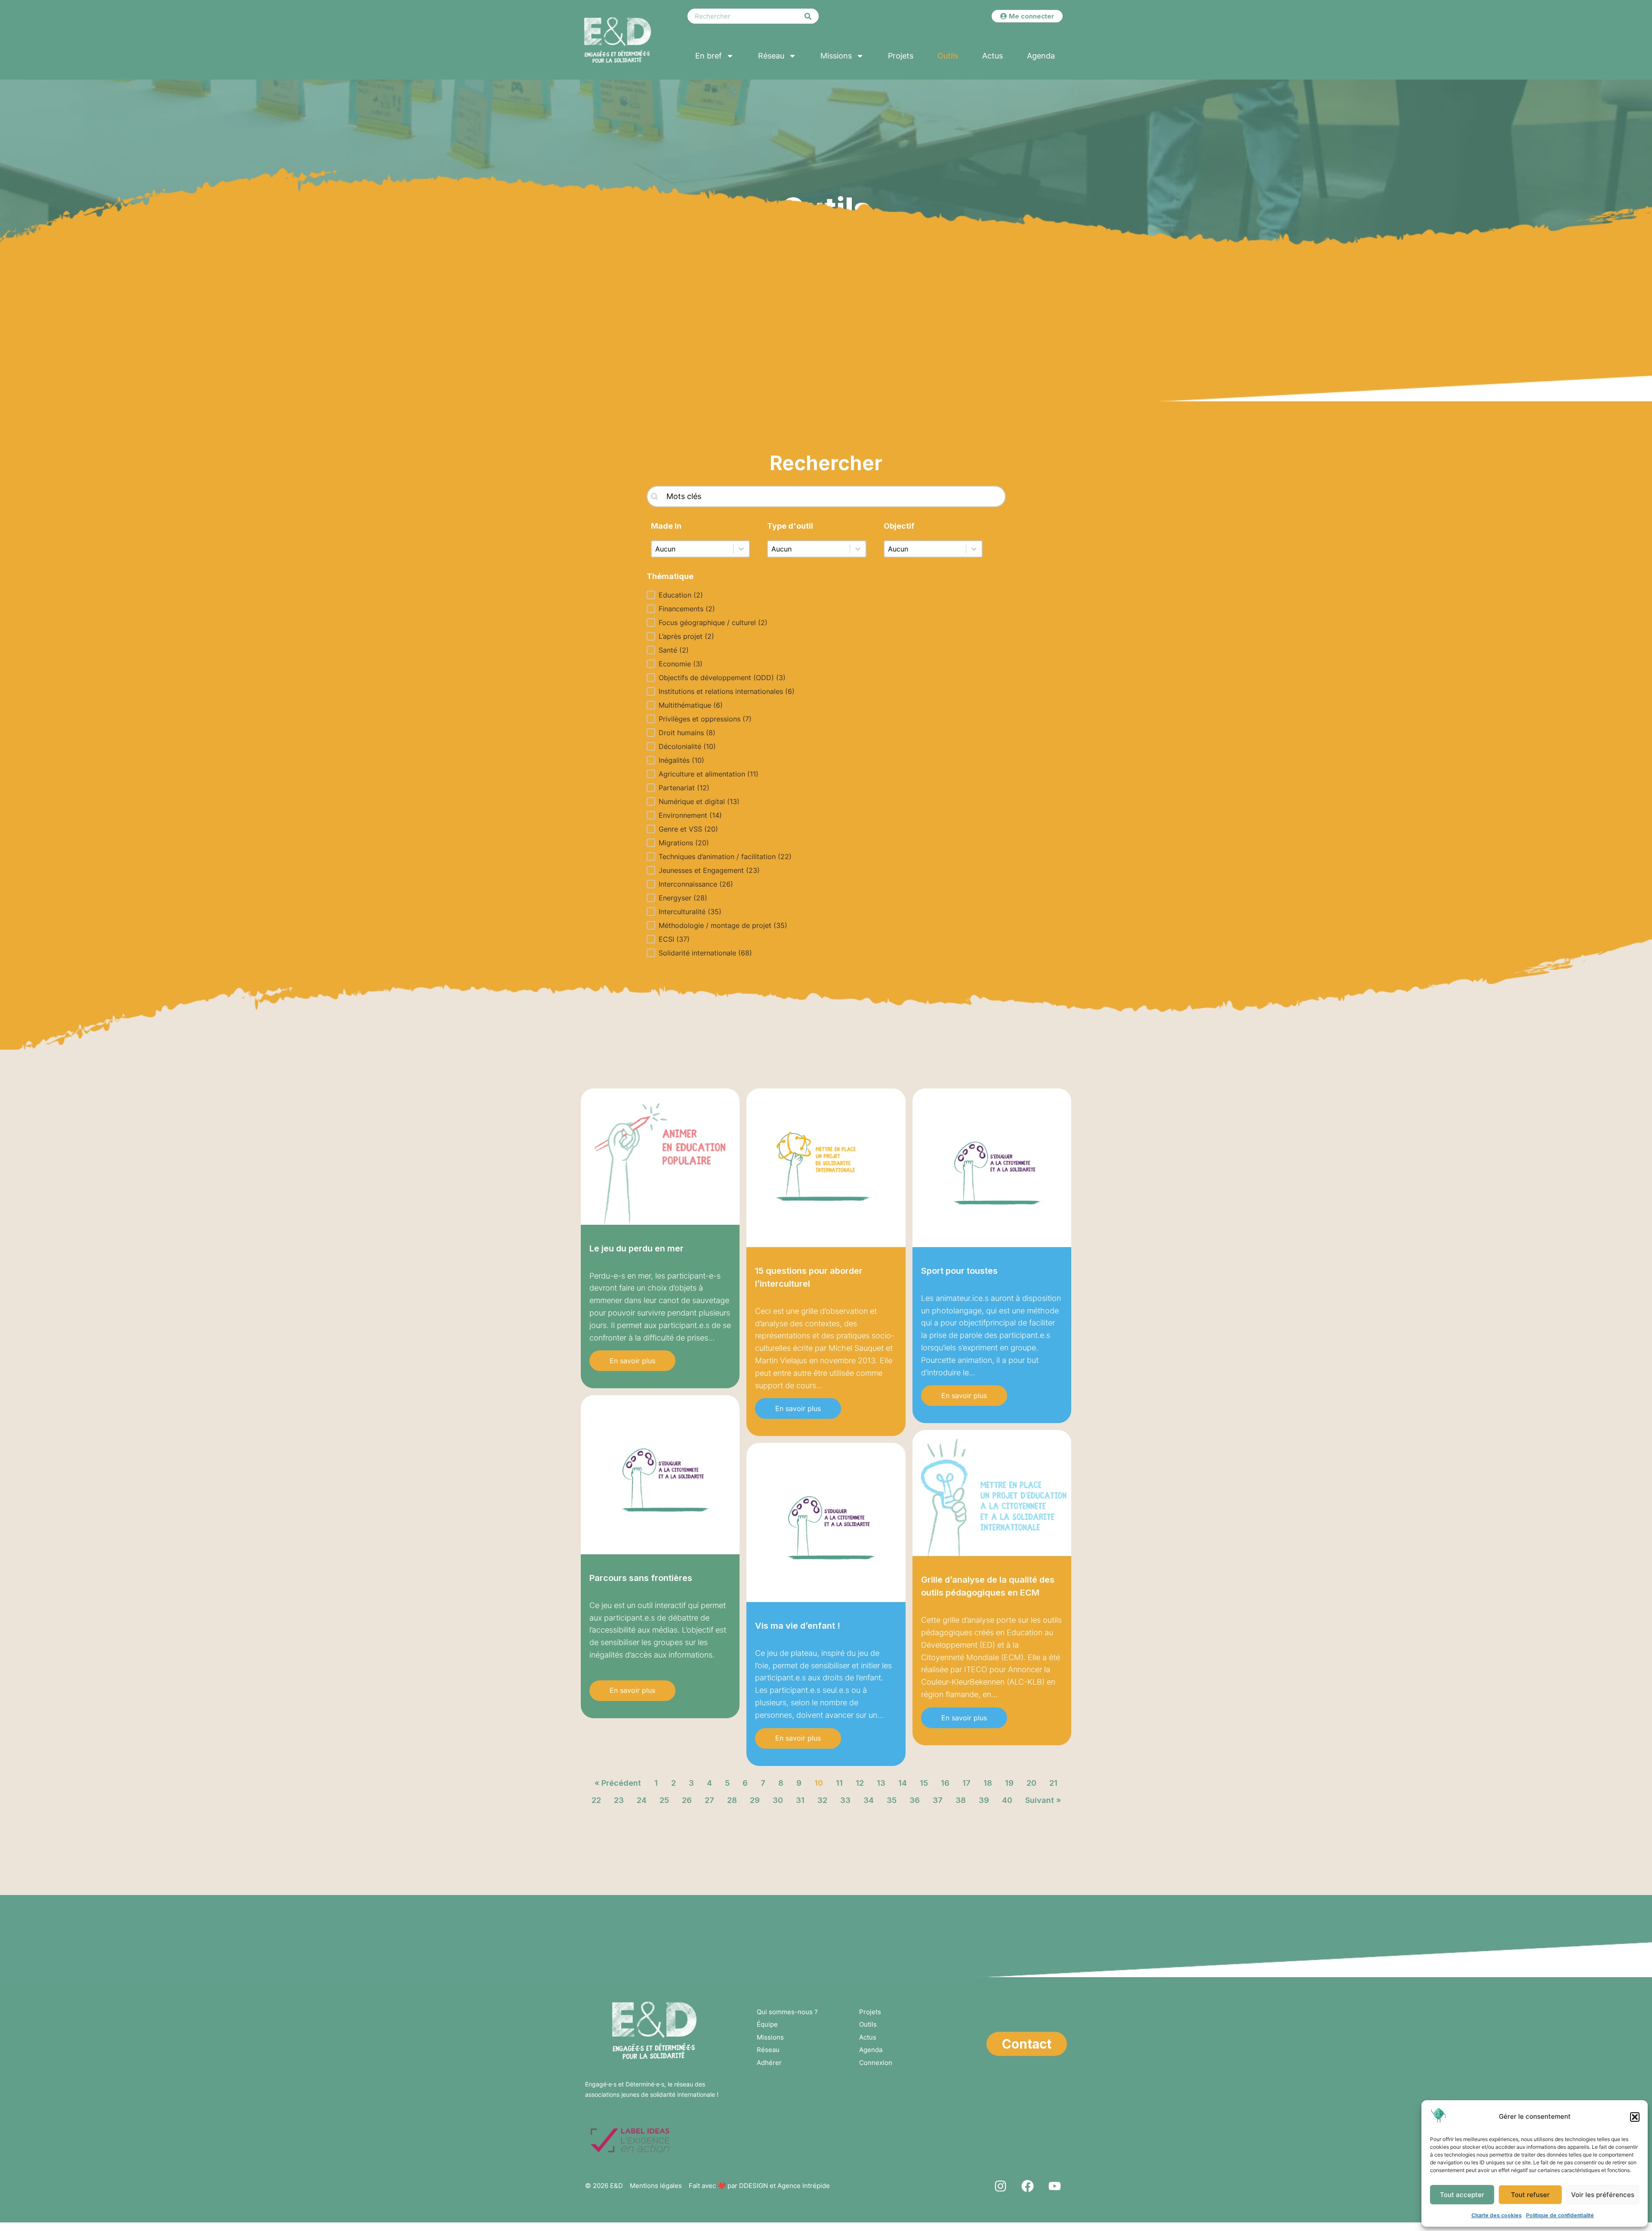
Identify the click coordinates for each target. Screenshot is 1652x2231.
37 (938, 1800)
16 (945, 1783)
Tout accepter (1462, 2195)
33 (845, 1800)
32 (822, 1800)
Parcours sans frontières (641, 1578)
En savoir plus (632, 1361)
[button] (1635, 2117)
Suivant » (1043, 1800)
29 (755, 1800)
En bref (709, 56)
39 (984, 1800)
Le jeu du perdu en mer (636, 1248)
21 (1053, 1783)
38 (961, 1800)
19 (1009, 1783)
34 (869, 1800)
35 (892, 1800)
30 (778, 1800)
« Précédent (618, 1783)
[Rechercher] (808, 16)
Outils (948, 56)
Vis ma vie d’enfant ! (798, 1626)
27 (709, 1800)
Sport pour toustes (959, 1271)
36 (915, 1800)
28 (732, 1800)
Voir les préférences (1603, 2195)
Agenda (1041, 56)
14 (903, 1783)
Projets (901, 56)
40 (1007, 1800)
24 (642, 1800)
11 (839, 1783)
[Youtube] (1054, 2186)
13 (881, 1783)
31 (800, 1800)
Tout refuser (1530, 2195)
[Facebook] (1027, 2186)
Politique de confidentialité (1560, 2215)
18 (988, 1783)
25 (664, 1800)
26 (687, 1800)
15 (924, 1783)
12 (860, 1783)
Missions (836, 56)
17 (966, 1783)
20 (1031, 1783)
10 (819, 1783)
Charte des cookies (1496, 2215)
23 (619, 1800)
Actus (992, 56)
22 (596, 1800)
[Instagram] (1000, 2186)
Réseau (771, 56)
